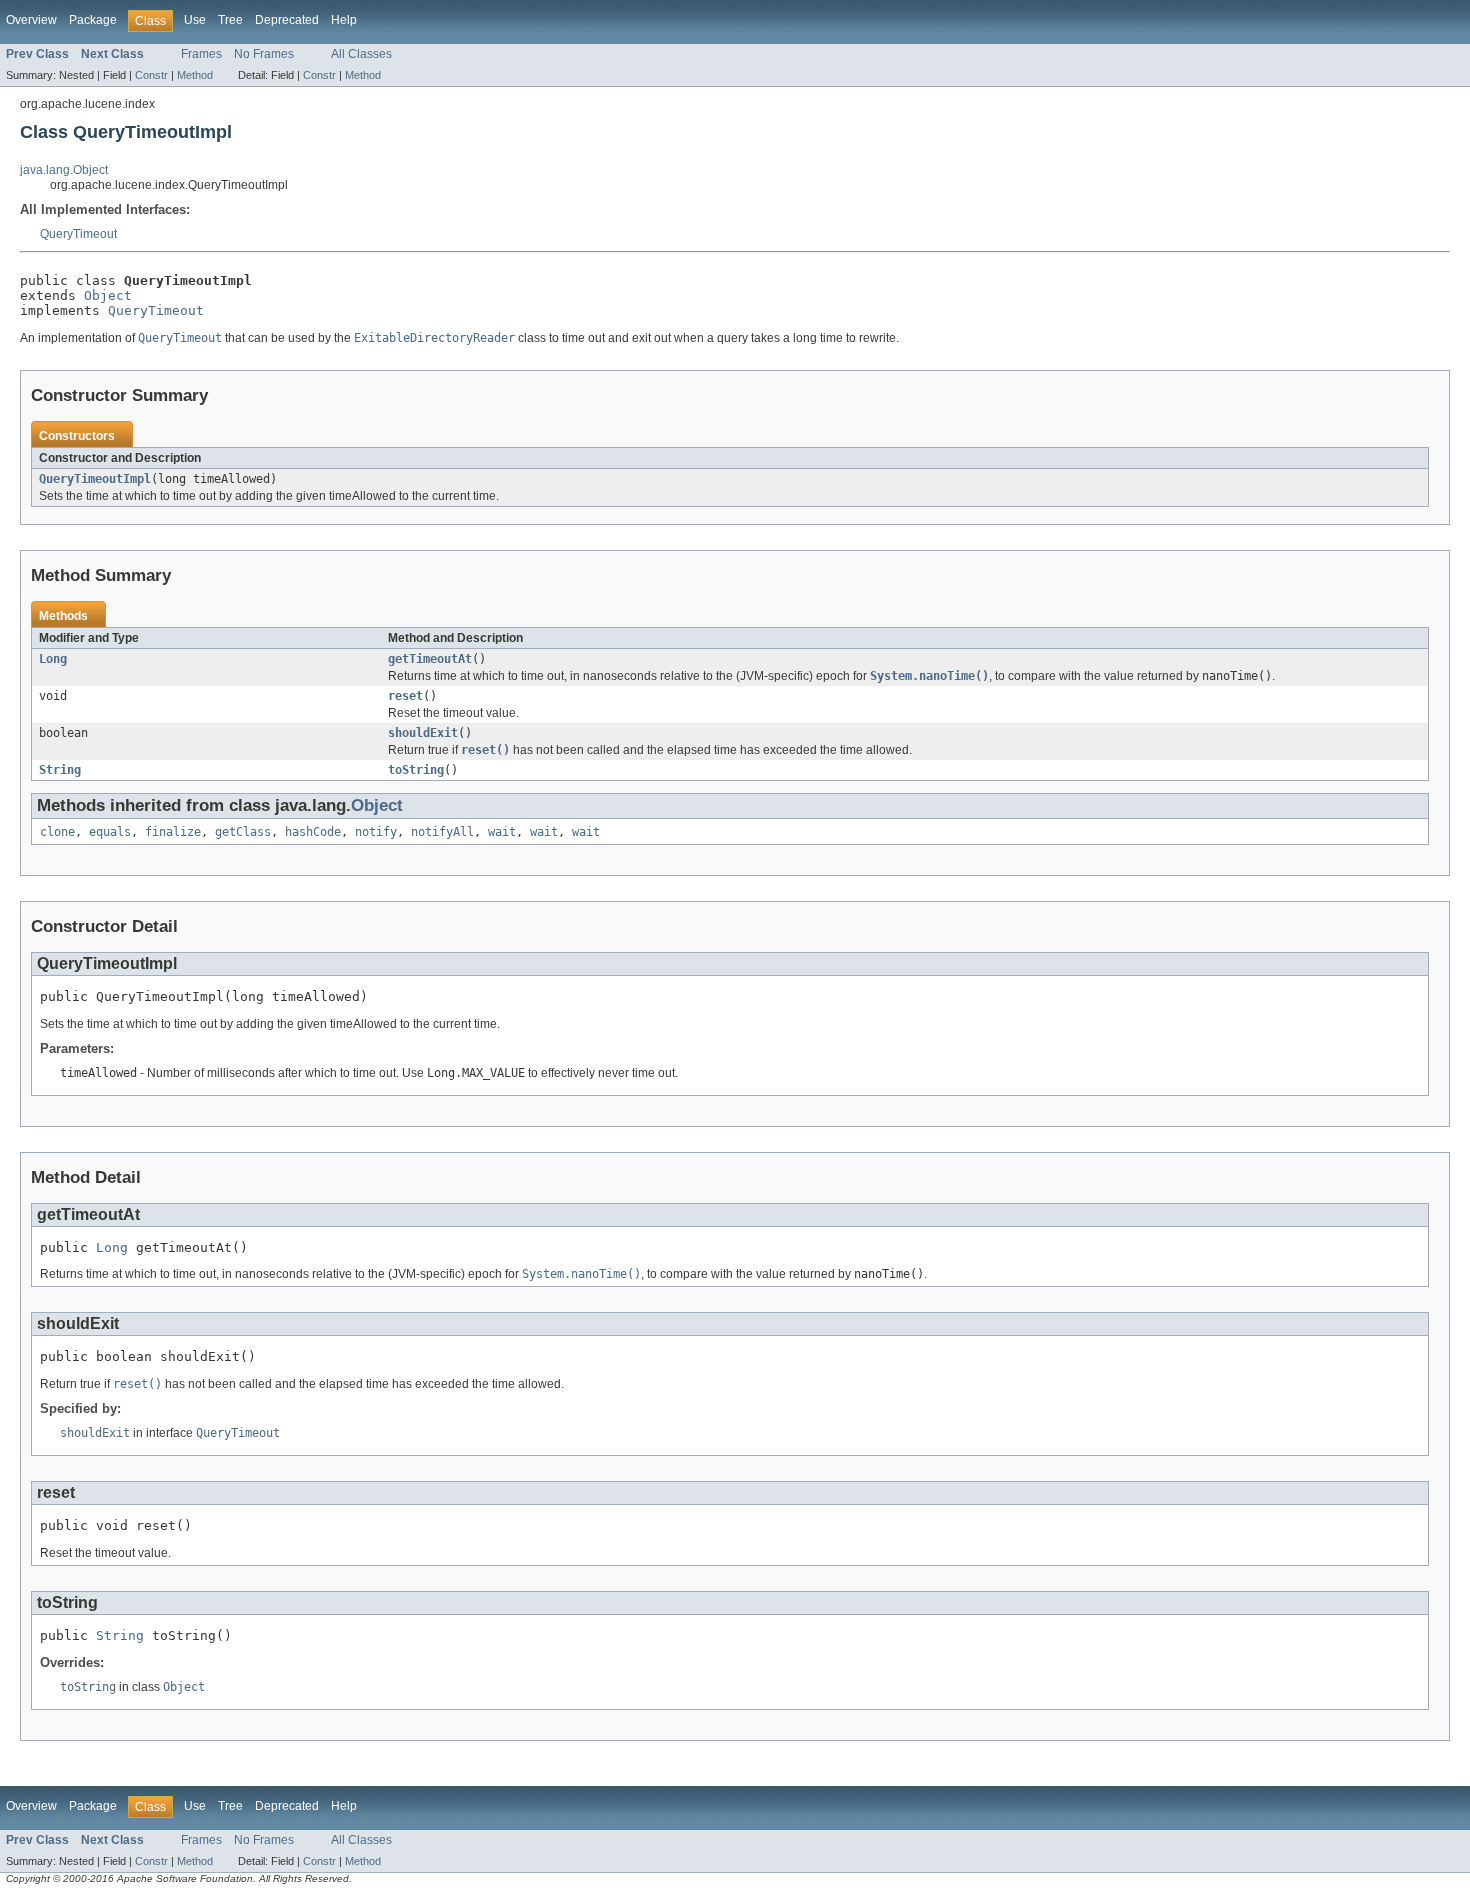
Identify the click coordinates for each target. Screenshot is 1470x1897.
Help (344, 20)
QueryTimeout (78, 234)
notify (376, 832)
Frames (201, 54)
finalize (173, 832)
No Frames (264, 54)
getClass (243, 832)
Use (195, 20)
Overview (31, 20)
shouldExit (423, 733)
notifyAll (442, 832)
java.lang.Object (64, 170)
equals (110, 832)
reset (405, 696)
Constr (151, 75)
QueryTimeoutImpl (95, 479)
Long (53, 659)
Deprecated (287, 20)
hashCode (313, 832)
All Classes (361, 54)
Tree (230, 20)
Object (108, 295)
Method (195, 75)
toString (416, 770)
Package (93, 20)
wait (502, 832)
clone (57, 832)
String (60, 770)
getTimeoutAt (430, 659)
